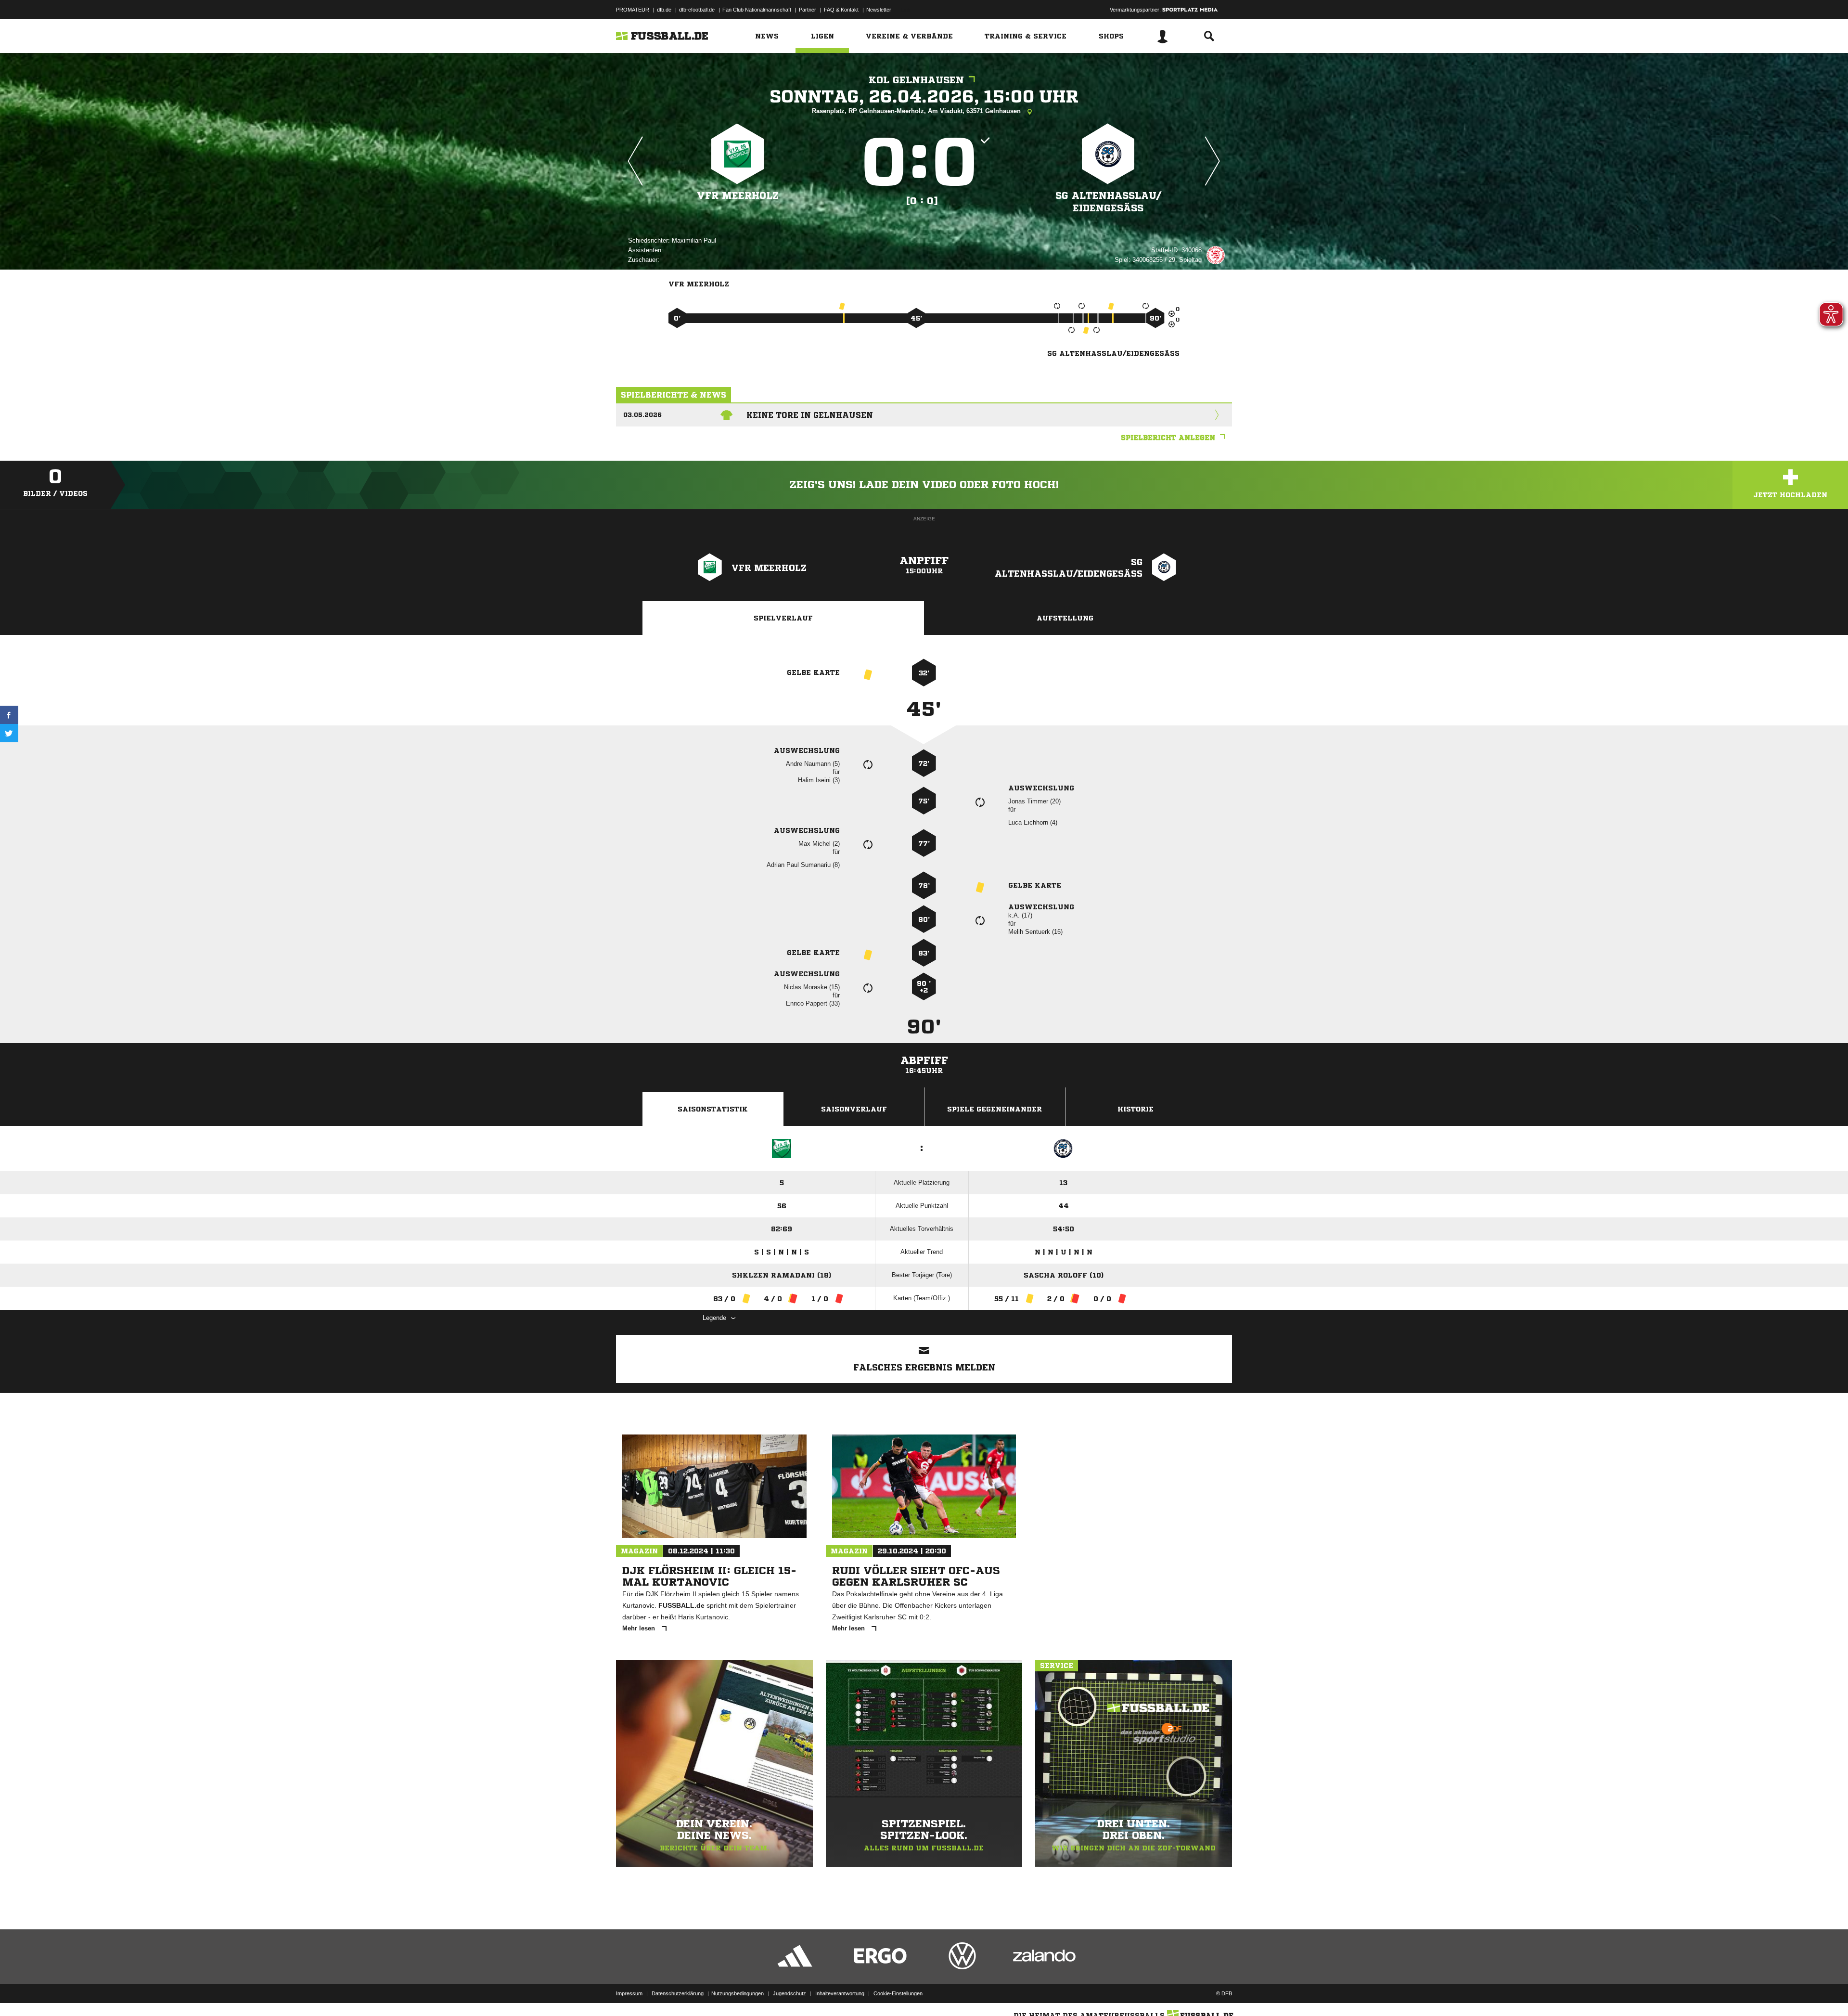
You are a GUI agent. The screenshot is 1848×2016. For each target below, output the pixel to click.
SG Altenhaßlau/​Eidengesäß (1108, 202)
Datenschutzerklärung (678, 1993)
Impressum (629, 1993)
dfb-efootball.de (697, 10)
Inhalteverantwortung (840, 1993)
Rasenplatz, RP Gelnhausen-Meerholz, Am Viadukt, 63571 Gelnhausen (917, 111)
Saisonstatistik (713, 1109)
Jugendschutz (789, 1993)
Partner (808, 10)
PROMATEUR (633, 10)
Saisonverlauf (854, 1109)
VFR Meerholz (738, 196)
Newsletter (879, 10)
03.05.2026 (642, 415)
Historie (1136, 1109)
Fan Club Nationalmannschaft (757, 10)
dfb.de (664, 10)
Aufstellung (1065, 618)
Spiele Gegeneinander (995, 1109)
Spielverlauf (783, 618)
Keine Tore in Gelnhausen (810, 415)
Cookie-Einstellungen (898, 1993)
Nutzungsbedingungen (738, 1993)
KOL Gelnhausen (916, 80)
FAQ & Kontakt (841, 10)
